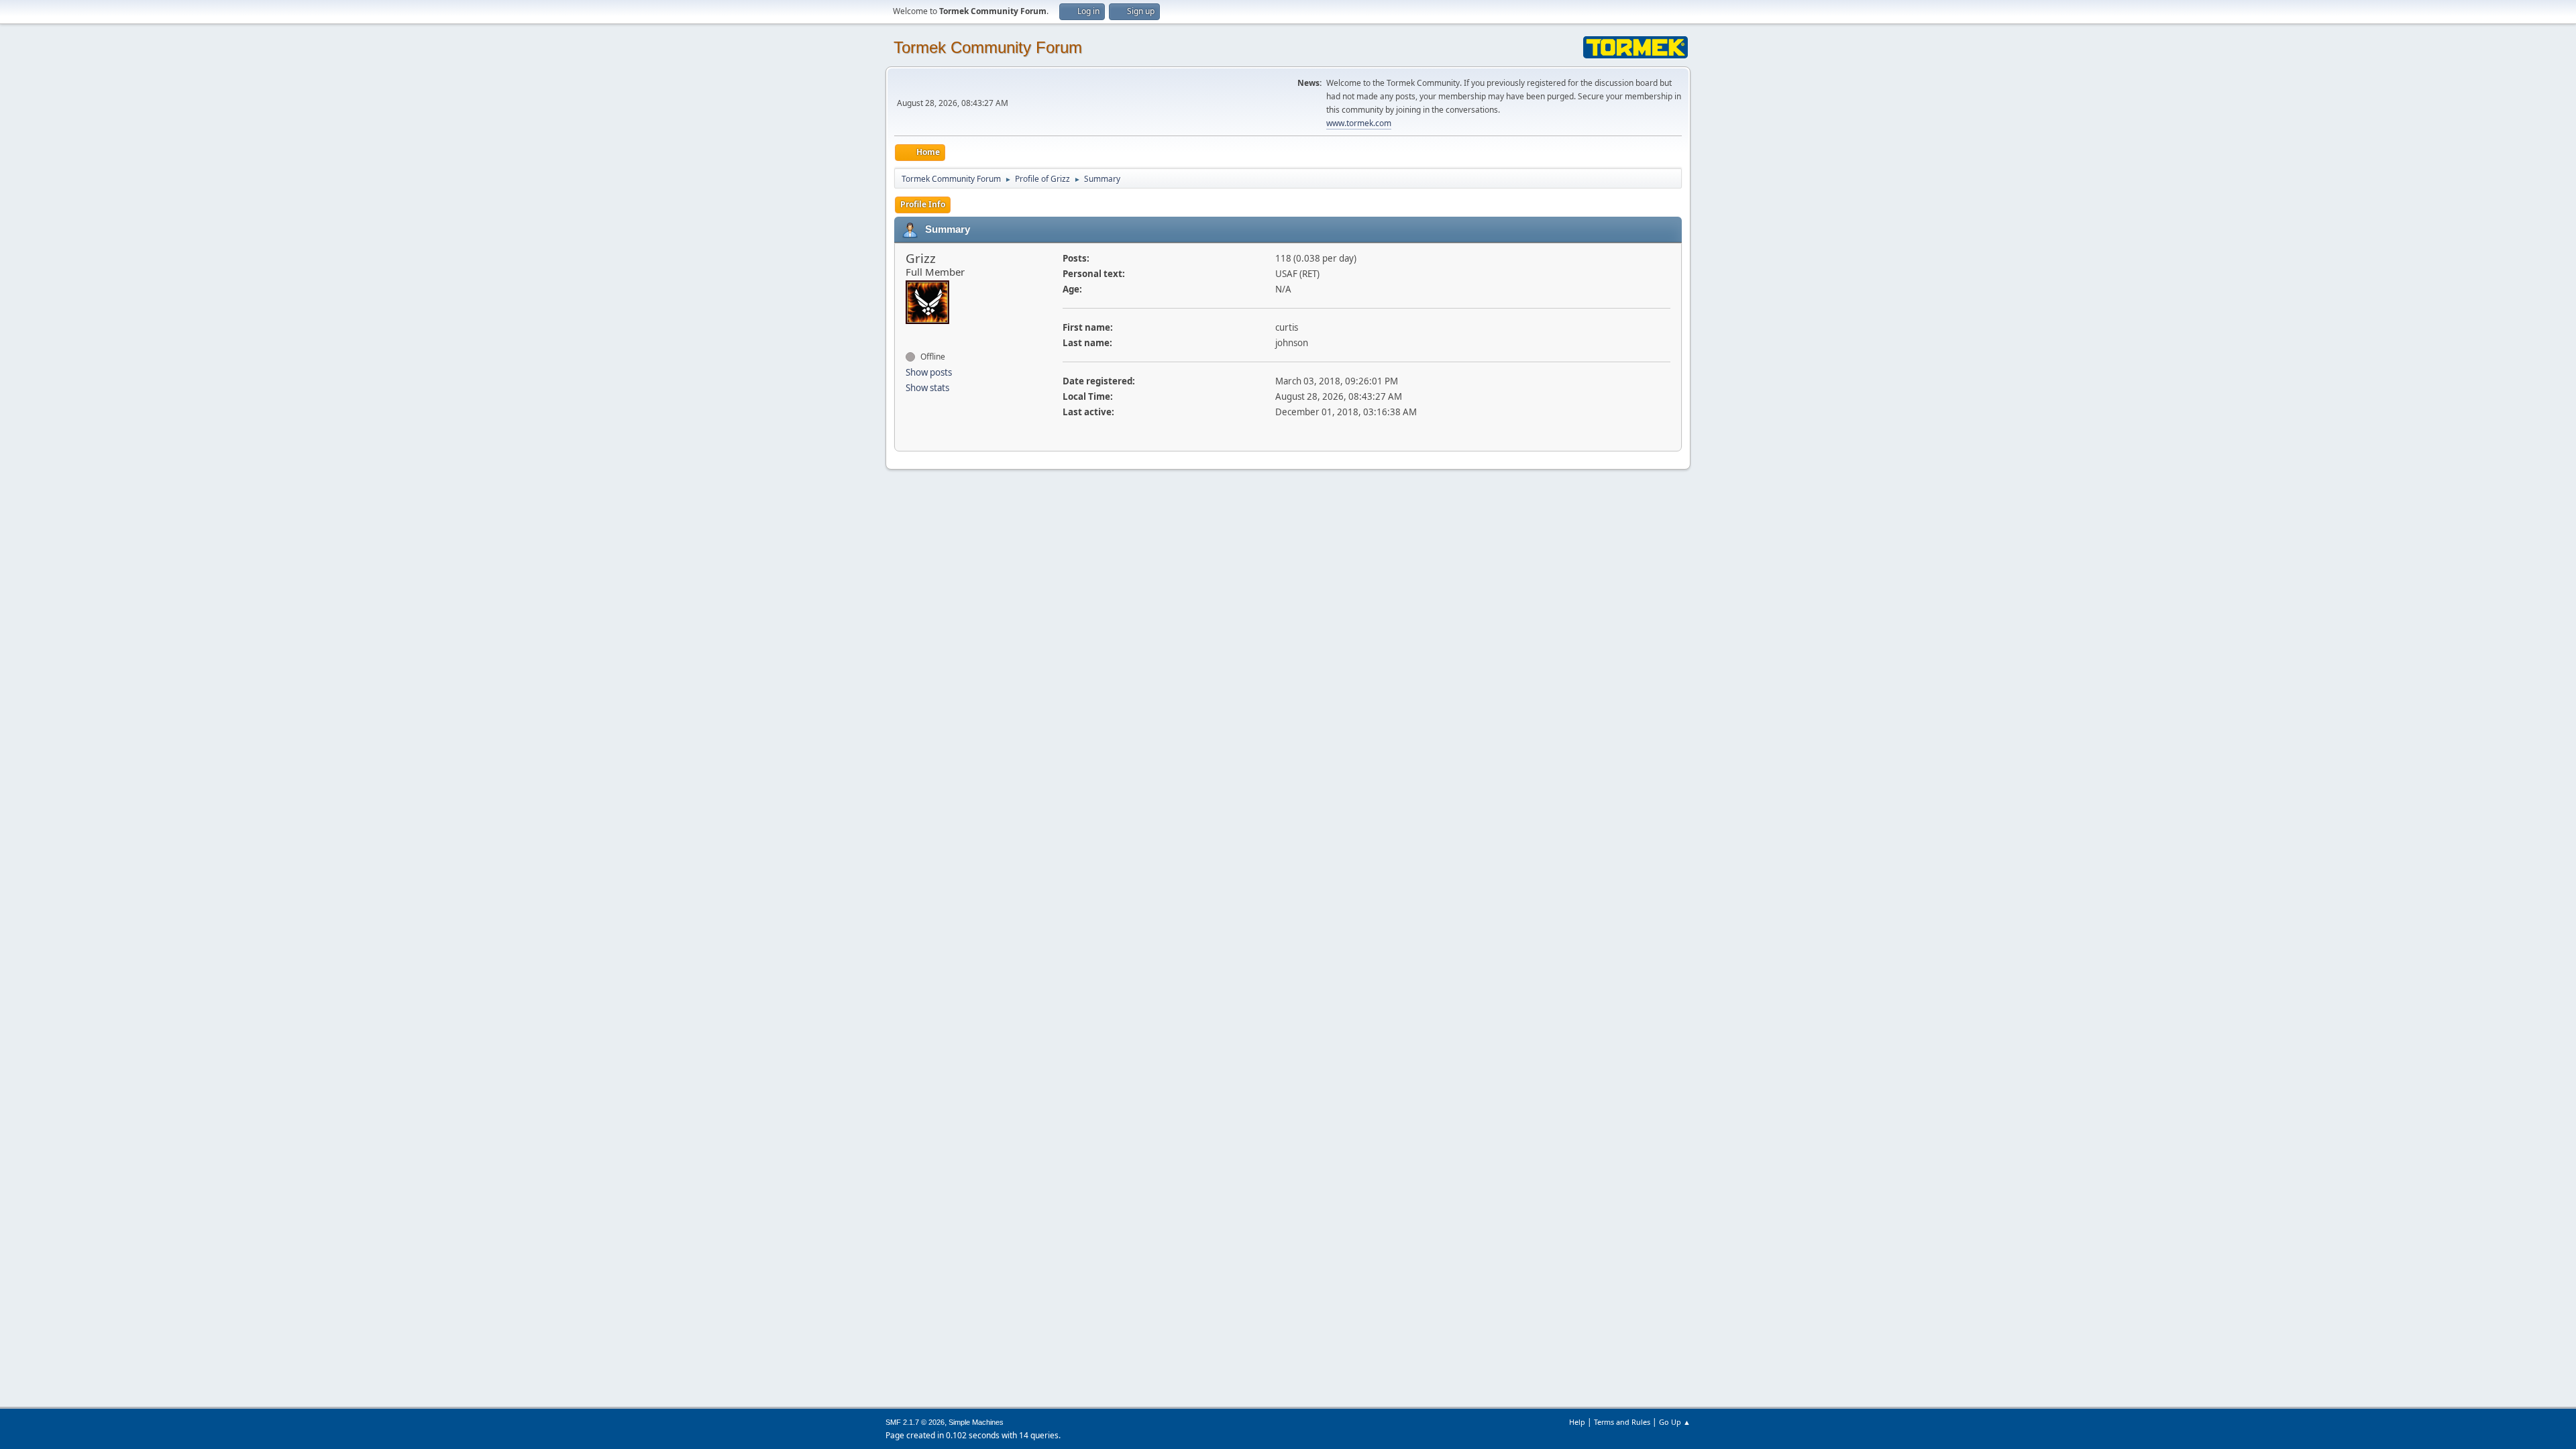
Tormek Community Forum (988, 47)
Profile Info (923, 204)
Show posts (929, 372)
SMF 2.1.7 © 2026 (915, 1422)
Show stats (927, 388)
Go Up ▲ (1675, 1422)
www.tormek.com (1359, 123)
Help (1577, 1422)
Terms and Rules (1622, 1422)
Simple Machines (976, 1422)
